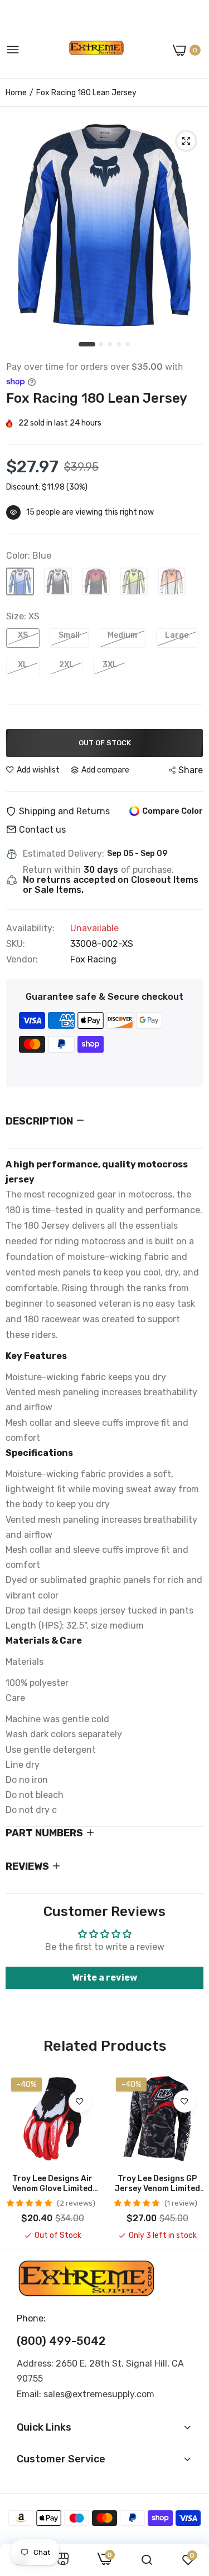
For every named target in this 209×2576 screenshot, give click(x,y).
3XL (110, 665)
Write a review (104, 1978)
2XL (67, 665)
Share (191, 770)
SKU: (16, 944)
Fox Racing (93, 959)
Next (189, 2157)
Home (16, 93)
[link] (80, 2101)
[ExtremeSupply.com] (96, 50)
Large (177, 635)
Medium (122, 635)
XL (23, 665)
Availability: (30, 928)
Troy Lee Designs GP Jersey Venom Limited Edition (157, 2184)
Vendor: (22, 960)
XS (23, 635)
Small (69, 635)
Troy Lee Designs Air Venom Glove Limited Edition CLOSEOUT (52, 2184)
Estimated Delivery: (64, 854)
